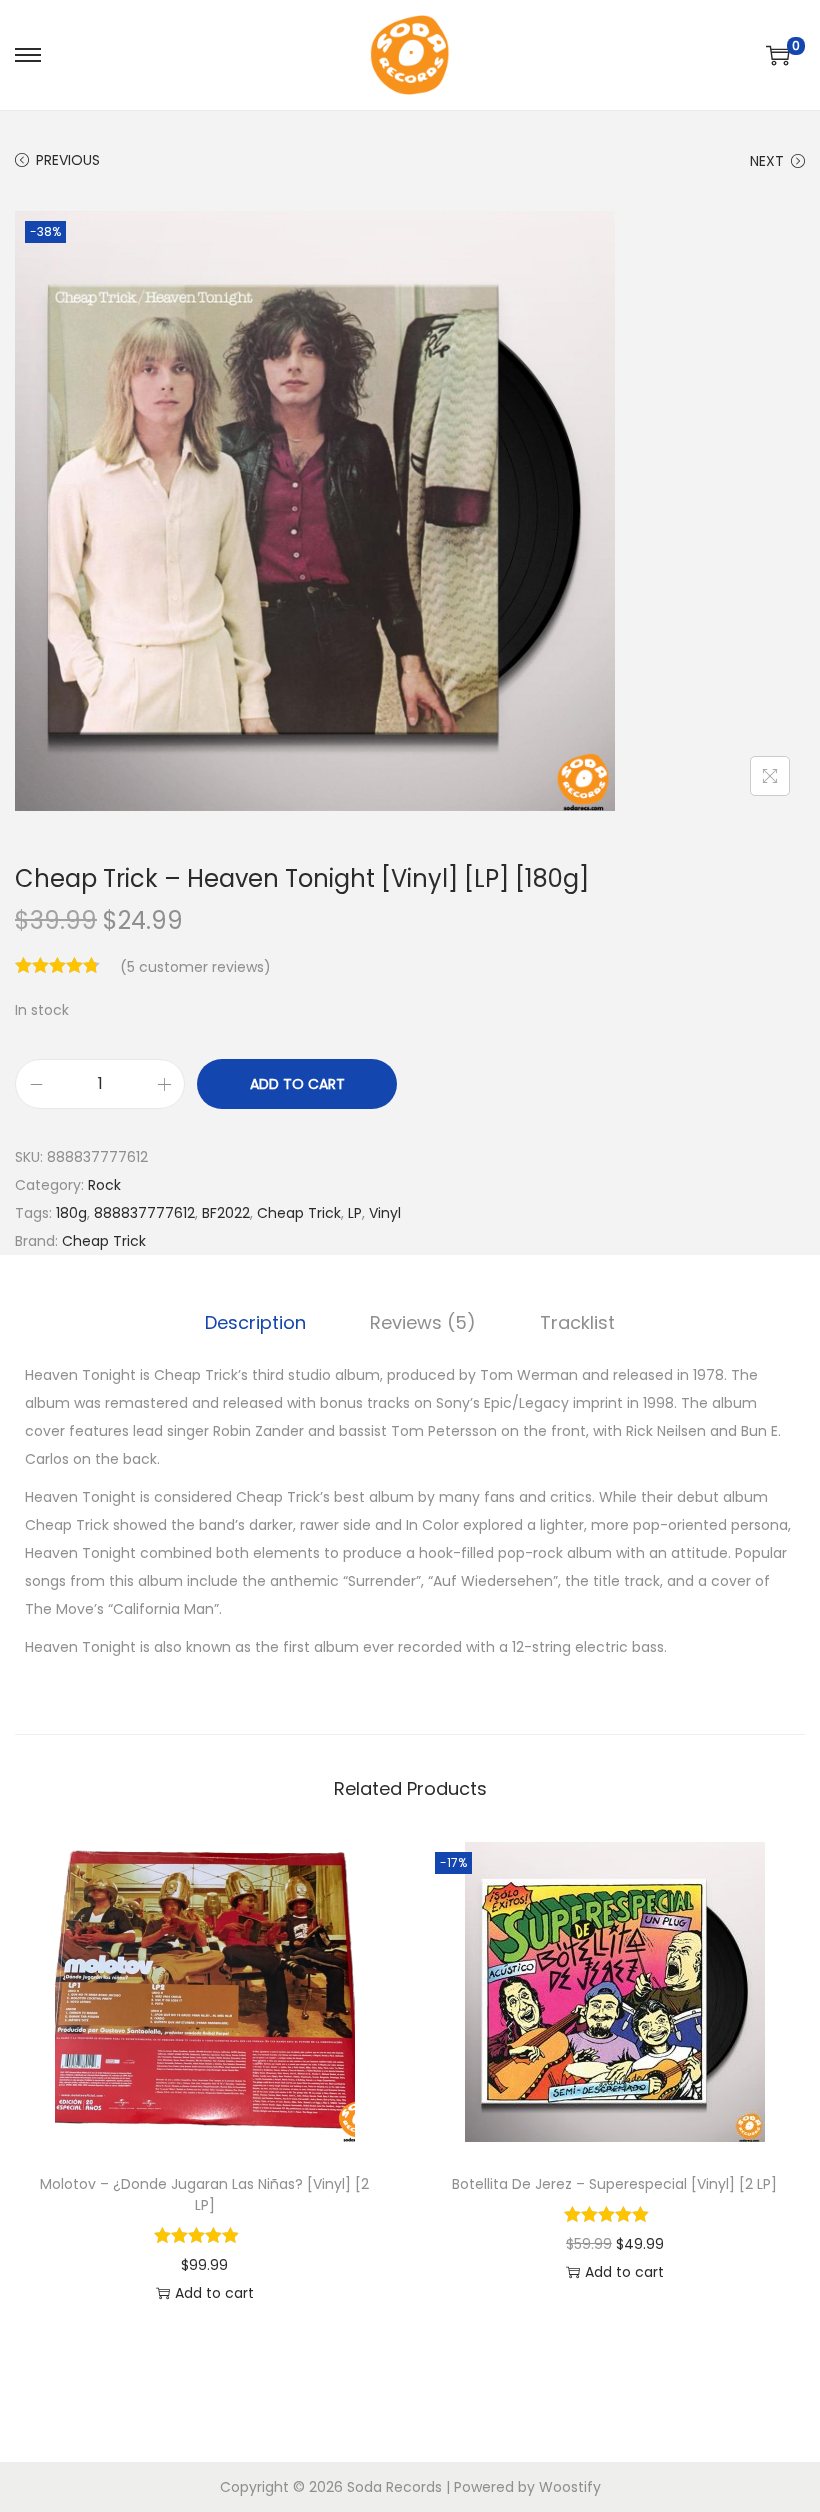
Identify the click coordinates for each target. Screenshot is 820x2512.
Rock (104, 1185)
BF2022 (226, 1213)
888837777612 (144, 1213)
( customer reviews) (195, 967)
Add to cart (297, 1084)
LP (355, 1213)
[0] (778, 55)
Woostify (570, 2487)
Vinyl (385, 1213)
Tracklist (577, 1322)
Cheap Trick (299, 1213)
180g (71, 1213)
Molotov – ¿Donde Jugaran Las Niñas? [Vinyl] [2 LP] (204, 2194)
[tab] (255, 1323)
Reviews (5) (423, 1322)
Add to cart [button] (214, 2293)
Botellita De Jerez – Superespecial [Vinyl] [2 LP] (614, 2184)
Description (255, 1322)
